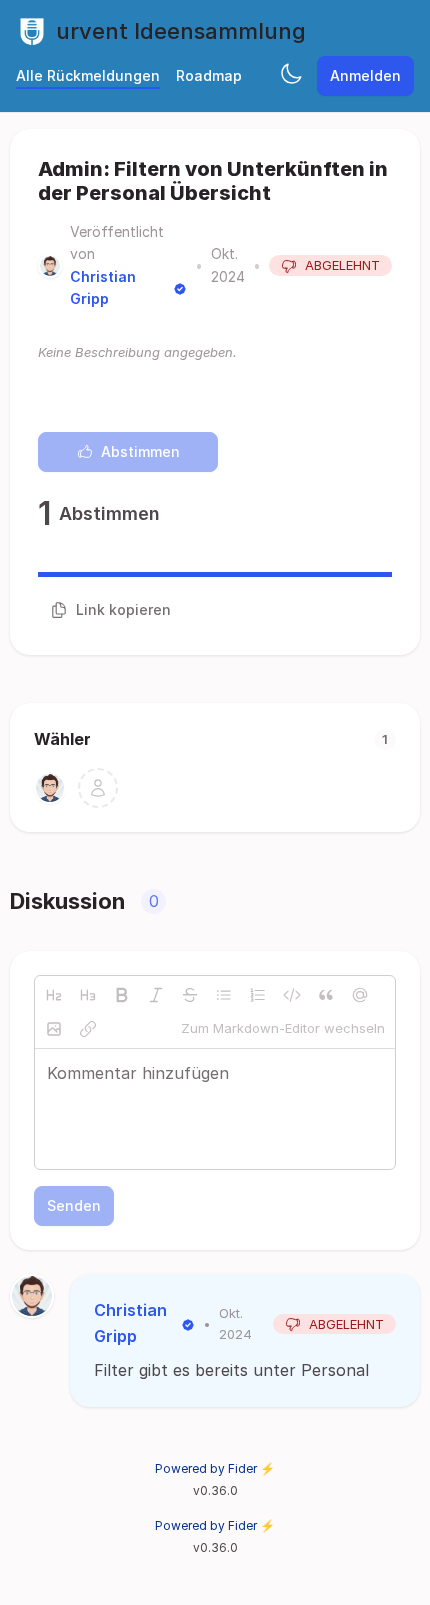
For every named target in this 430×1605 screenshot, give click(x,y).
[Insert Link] (88, 1029)
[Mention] (360, 995)
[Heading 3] (88, 995)
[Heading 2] (54, 995)
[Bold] (122, 995)
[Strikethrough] (190, 995)
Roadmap (209, 75)
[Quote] (326, 995)
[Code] (292, 995)
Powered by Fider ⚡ (215, 1468)
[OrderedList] (258, 995)
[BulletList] (224, 995)
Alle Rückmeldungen (88, 75)
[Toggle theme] (291, 76)
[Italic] (156, 995)
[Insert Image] (54, 1029)
